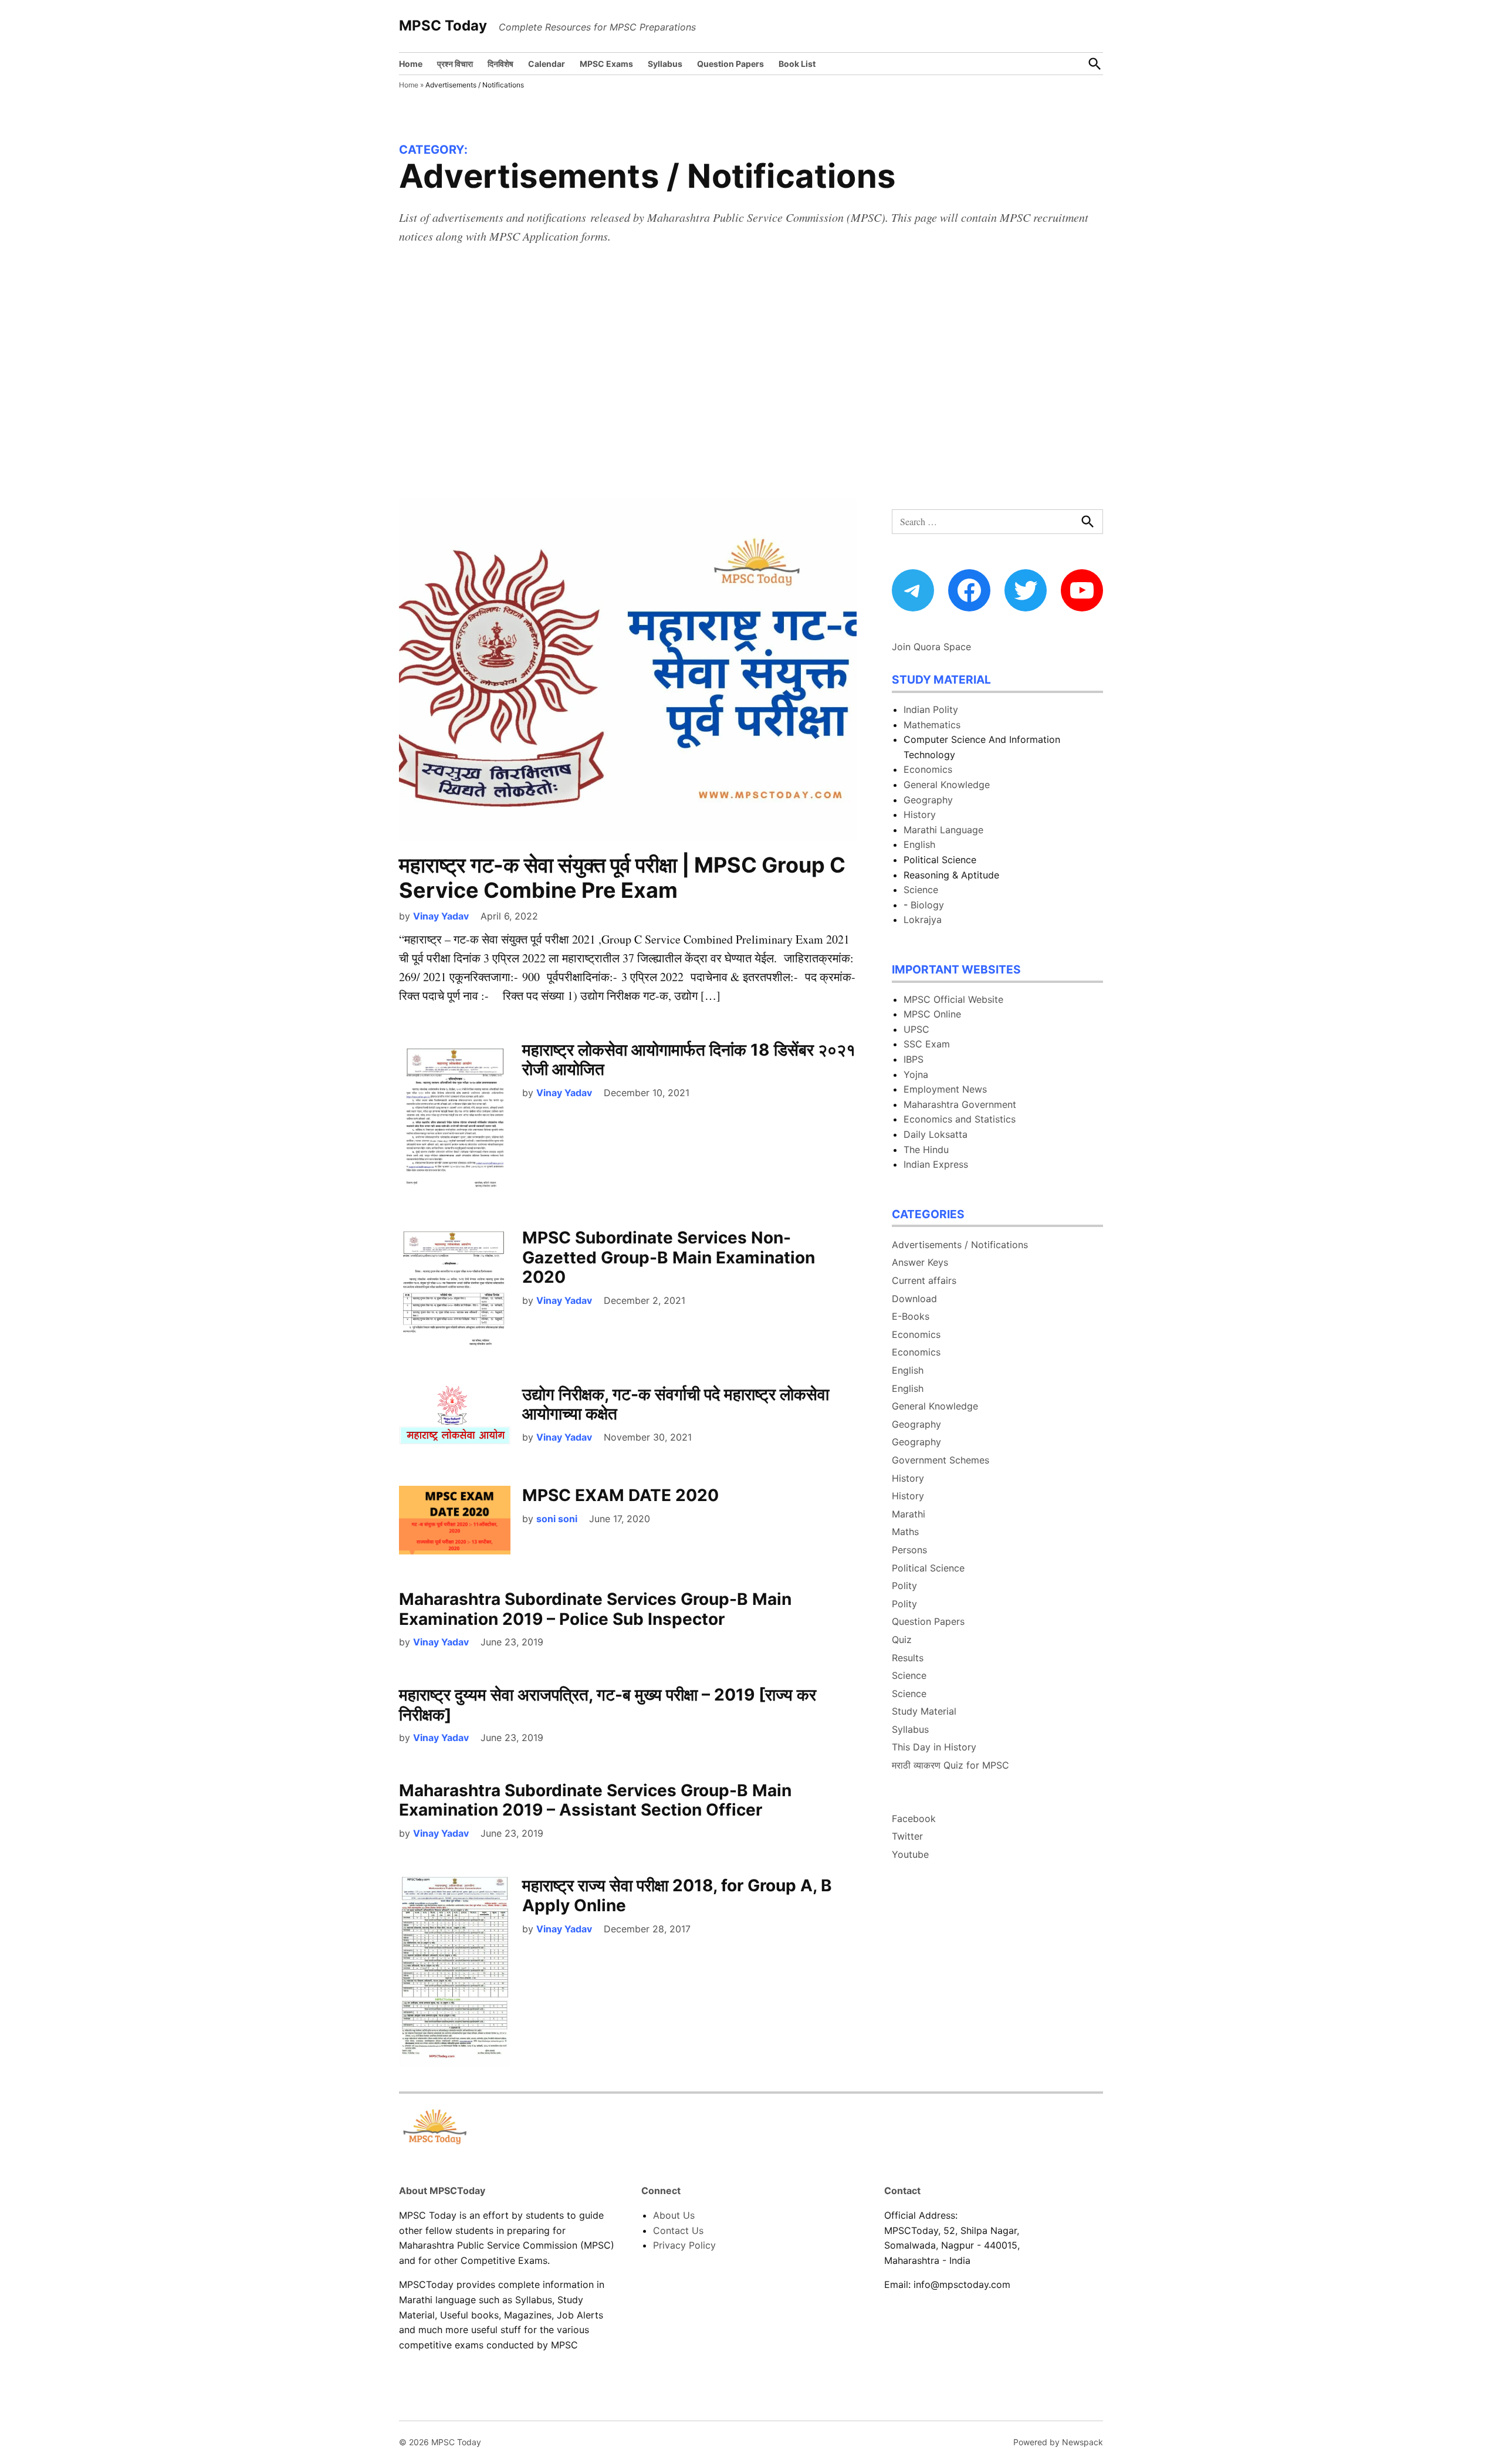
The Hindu (926, 1150)
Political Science (928, 1568)
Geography (928, 800)
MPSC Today (443, 26)
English (919, 844)
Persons (909, 1550)
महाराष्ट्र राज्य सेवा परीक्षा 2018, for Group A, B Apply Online (677, 1895)
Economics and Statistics (960, 1119)
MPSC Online (932, 1014)
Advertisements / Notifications (960, 1245)
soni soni (557, 1519)
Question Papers (730, 64)
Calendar (547, 64)
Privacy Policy (684, 2245)
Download (914, 1299)
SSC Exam (927, 1044)
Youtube (910, 1854)
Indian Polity (931, 709)
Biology (927, 905)
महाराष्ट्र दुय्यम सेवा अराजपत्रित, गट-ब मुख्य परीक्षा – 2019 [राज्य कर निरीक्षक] (608, 1705)
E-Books (911, 1316)
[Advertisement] (751, 380)
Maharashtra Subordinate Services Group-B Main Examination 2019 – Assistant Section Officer (595, 1800)
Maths (905, 1532)
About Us (674, 2215)
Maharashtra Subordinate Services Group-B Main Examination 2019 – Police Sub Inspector (595, 1609)
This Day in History (934, 1747)
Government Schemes (941, 1460)
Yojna (916, 1074)
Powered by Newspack (1058, 2442)
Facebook (914, 1819)
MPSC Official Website (953, 999)
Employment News (945, 1089)
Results (908, 1658)
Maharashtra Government (960, 1104)
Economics (928, 769)
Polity (904, 1586)
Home (411, 64)
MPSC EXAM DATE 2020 (620, 1495)
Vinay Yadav (441, 916)
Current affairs (924, 1280)
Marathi (909, 1514)
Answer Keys (920, 1262)
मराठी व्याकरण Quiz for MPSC (950, 1765)
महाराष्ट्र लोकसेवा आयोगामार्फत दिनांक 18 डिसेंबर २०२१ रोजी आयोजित (689, 1060)
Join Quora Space (931, 647)
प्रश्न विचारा (455, 64)
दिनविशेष (500, 64)
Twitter (907, 1836)
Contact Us (678, 2230)
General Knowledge (947, 785)
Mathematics (932, 725)
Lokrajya (923, 920)
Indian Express (936, 1164)
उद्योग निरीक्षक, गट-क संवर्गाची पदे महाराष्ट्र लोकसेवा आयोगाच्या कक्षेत (676, 1404)
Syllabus (665, 64)
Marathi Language (943, 830)
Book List (797, 64)
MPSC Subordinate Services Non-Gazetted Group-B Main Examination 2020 (669, 1257)
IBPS (914, 1059)
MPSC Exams (606, 64)
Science (921, 890)
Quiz (902, 1640)
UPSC (916, 1029)
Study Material (924, 1711)
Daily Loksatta (936, 1134)
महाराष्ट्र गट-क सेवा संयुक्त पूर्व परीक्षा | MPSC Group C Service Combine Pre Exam (622, 878)
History (920, 814)
